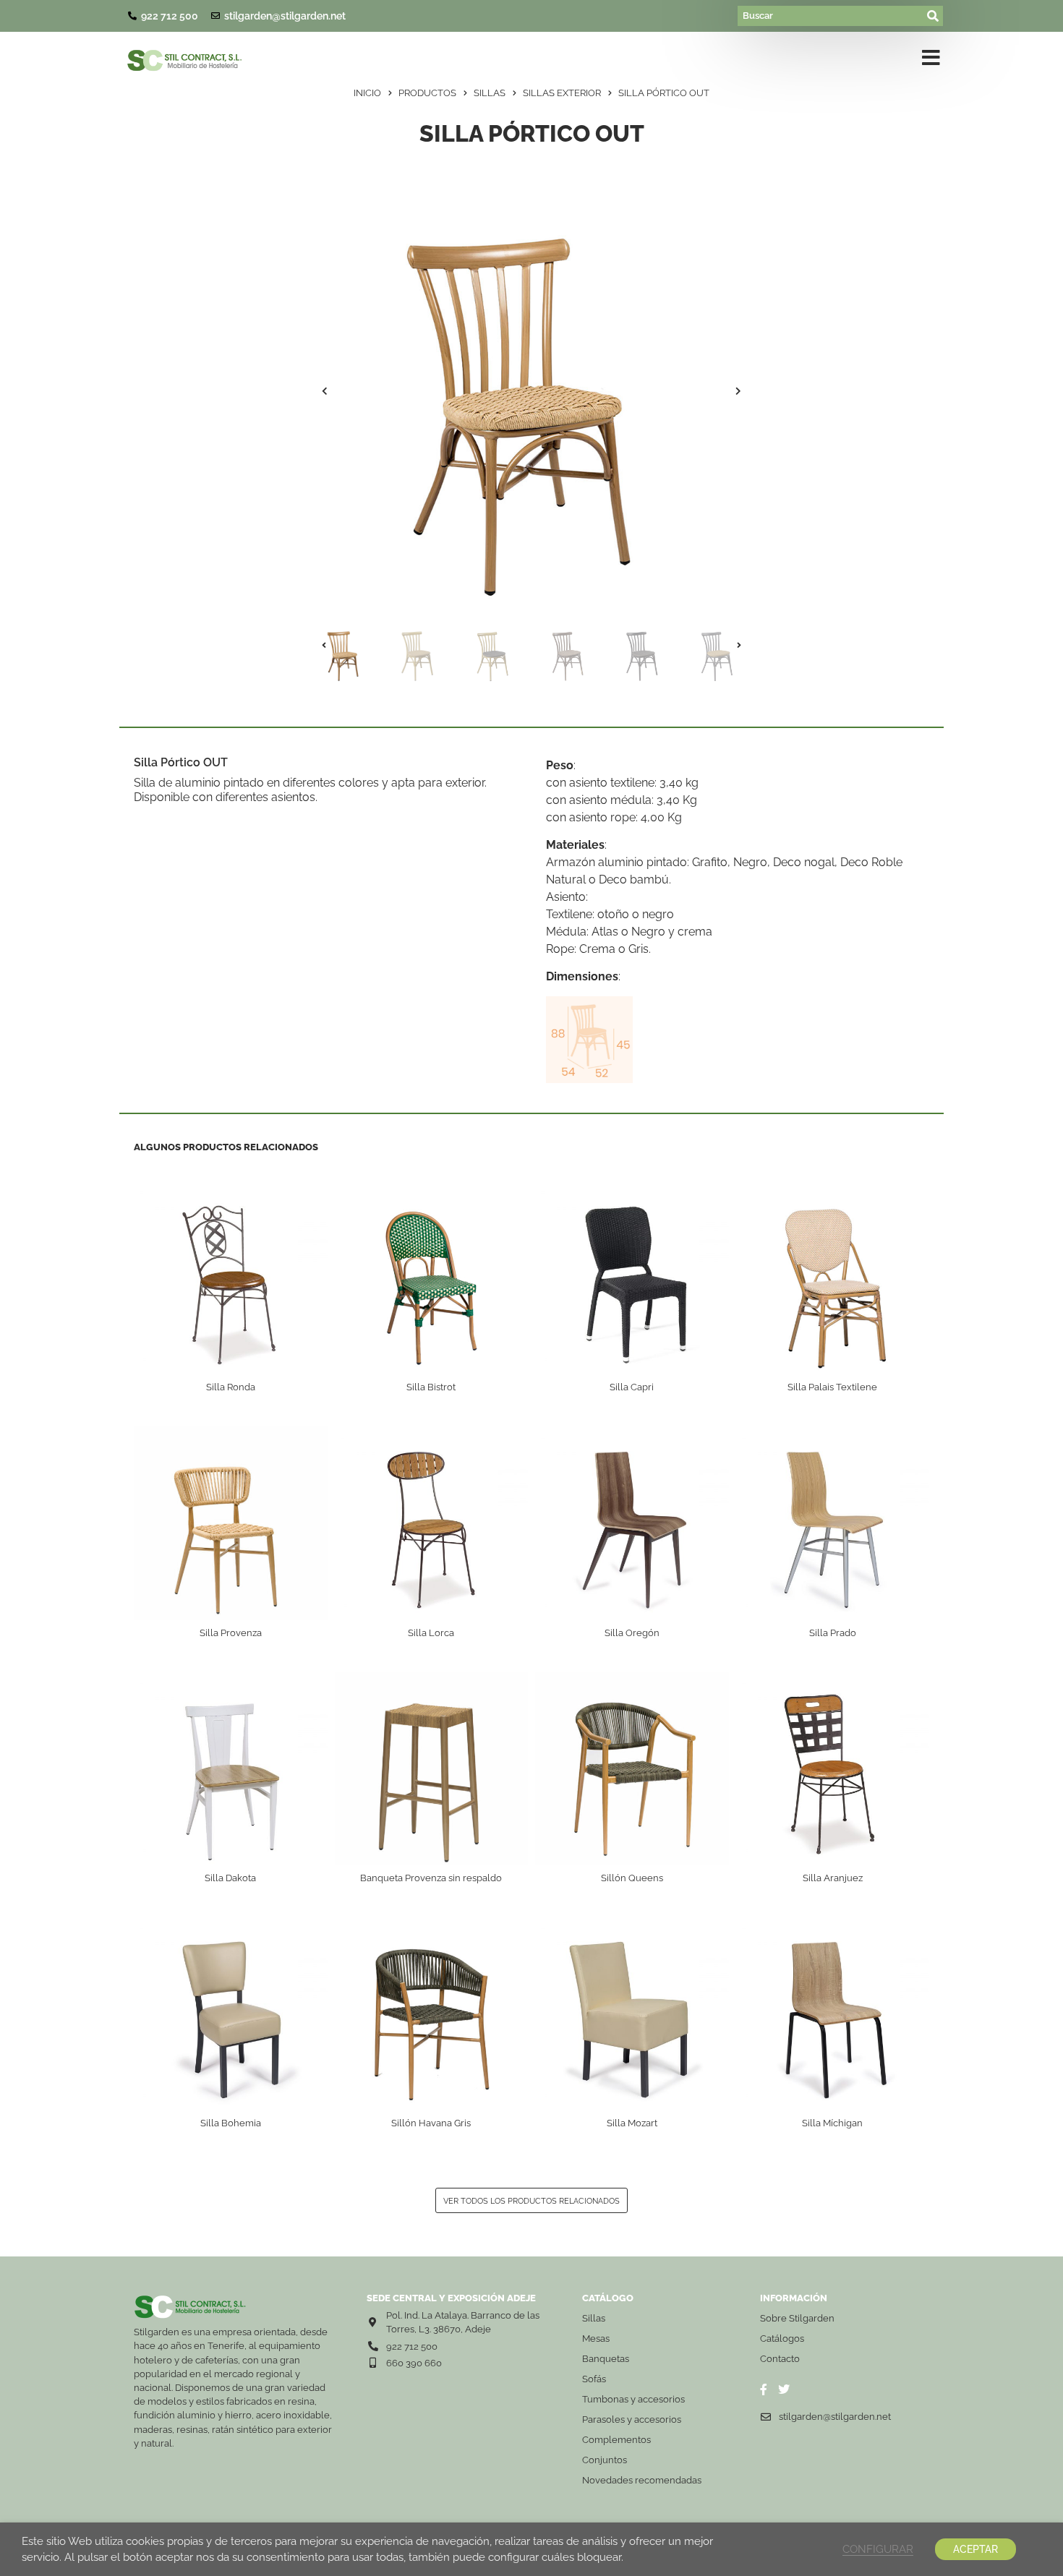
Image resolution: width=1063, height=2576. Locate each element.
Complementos (616, 2440)
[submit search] (934, 16)
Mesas (596, 2338)
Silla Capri (632, 1387)
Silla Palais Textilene (832, 1387)
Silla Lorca (431, 1633)
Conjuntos (605, 2460)
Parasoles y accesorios (632, 2419)
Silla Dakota (230, 1878)
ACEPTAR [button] (976, 2549)
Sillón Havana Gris (431, 2123)
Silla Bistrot (431, 1387)
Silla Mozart (632, 2123)
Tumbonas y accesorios (633, 2399)
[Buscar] (831, 16)
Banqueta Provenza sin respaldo (431, 1878)
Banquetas (606, 2359)
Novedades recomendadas (642, 2480)
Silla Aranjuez (833, 1878)
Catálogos (782, 2338)
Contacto (780, 2359)
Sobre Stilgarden (797, 2318)
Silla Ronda (231, 1387)
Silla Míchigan (832, 2123)
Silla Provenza (231, 1633)
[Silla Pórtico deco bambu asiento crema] (531, 391)
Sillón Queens (632, 1878)
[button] (325, 391)
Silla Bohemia (231, 2123)
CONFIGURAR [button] (878, 2549)
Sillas (594, 2318)
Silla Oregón (632, 1633)
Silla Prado (833, 1633)
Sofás (594, 2379)
